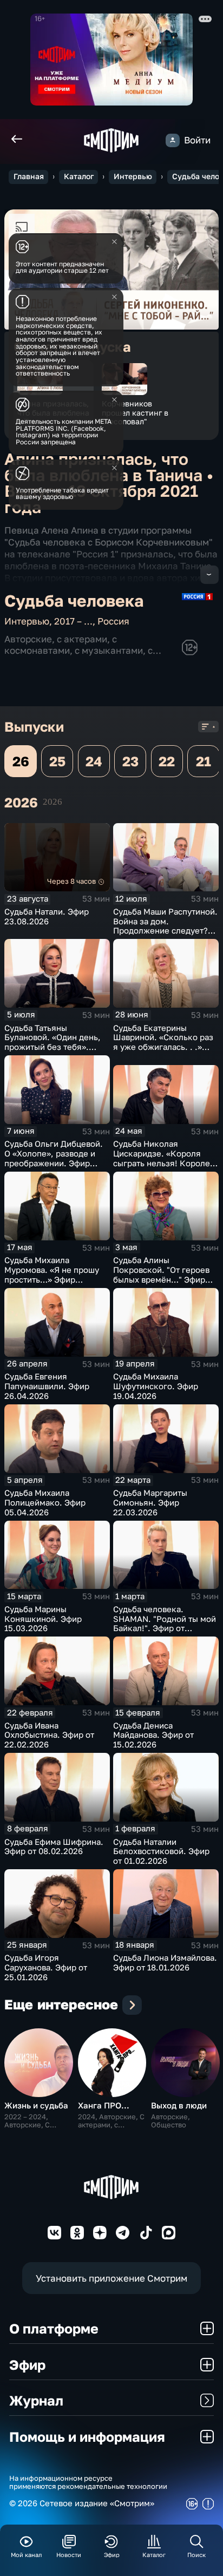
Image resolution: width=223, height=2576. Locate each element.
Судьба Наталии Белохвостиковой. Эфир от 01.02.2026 (161, 1852)
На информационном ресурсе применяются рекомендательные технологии (88, 2482)
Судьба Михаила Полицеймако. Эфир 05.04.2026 (45, 1503)
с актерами (82, 639)
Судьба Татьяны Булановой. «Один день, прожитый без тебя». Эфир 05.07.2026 (53, 1042)
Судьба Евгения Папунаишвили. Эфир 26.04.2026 (47, 1386)
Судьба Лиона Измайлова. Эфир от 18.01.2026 (165, 1963)
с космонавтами (61, 644)
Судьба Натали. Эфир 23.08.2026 (47, 916)
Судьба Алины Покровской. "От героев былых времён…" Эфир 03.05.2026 (161, 1274)
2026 (53, 802)
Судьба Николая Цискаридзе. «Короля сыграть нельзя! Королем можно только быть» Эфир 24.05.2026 (165, 1163)
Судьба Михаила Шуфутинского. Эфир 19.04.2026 (156, 1386)
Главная (29, 176)
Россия (113, 621)
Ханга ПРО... (104, 2105)
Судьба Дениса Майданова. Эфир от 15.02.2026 (153, 1735)
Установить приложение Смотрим (111, 2278)
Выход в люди (179, 2105)
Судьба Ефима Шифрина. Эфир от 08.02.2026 (54, 1847)
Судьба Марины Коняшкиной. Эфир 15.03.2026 (43, 1619)
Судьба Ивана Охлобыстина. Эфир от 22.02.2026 (49, 1735)
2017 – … (73, 621)
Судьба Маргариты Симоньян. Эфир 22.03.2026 (150, 1503)
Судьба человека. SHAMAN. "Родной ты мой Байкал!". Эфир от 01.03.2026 (165, 1624)
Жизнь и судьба (36, 2105)
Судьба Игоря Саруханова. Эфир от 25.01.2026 (46, 1967)
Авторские (28, 639)
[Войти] (172, 140)
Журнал (36, 2400)
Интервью (133, 176)
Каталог (79, 176)
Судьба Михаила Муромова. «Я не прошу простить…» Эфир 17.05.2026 (52, 1274)
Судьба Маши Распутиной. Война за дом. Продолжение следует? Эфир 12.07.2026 (165, 926)
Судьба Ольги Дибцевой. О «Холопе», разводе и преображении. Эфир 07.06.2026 (54, 1158)
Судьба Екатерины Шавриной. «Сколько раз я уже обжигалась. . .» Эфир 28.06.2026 (163, 1042)
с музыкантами (109, 650)
